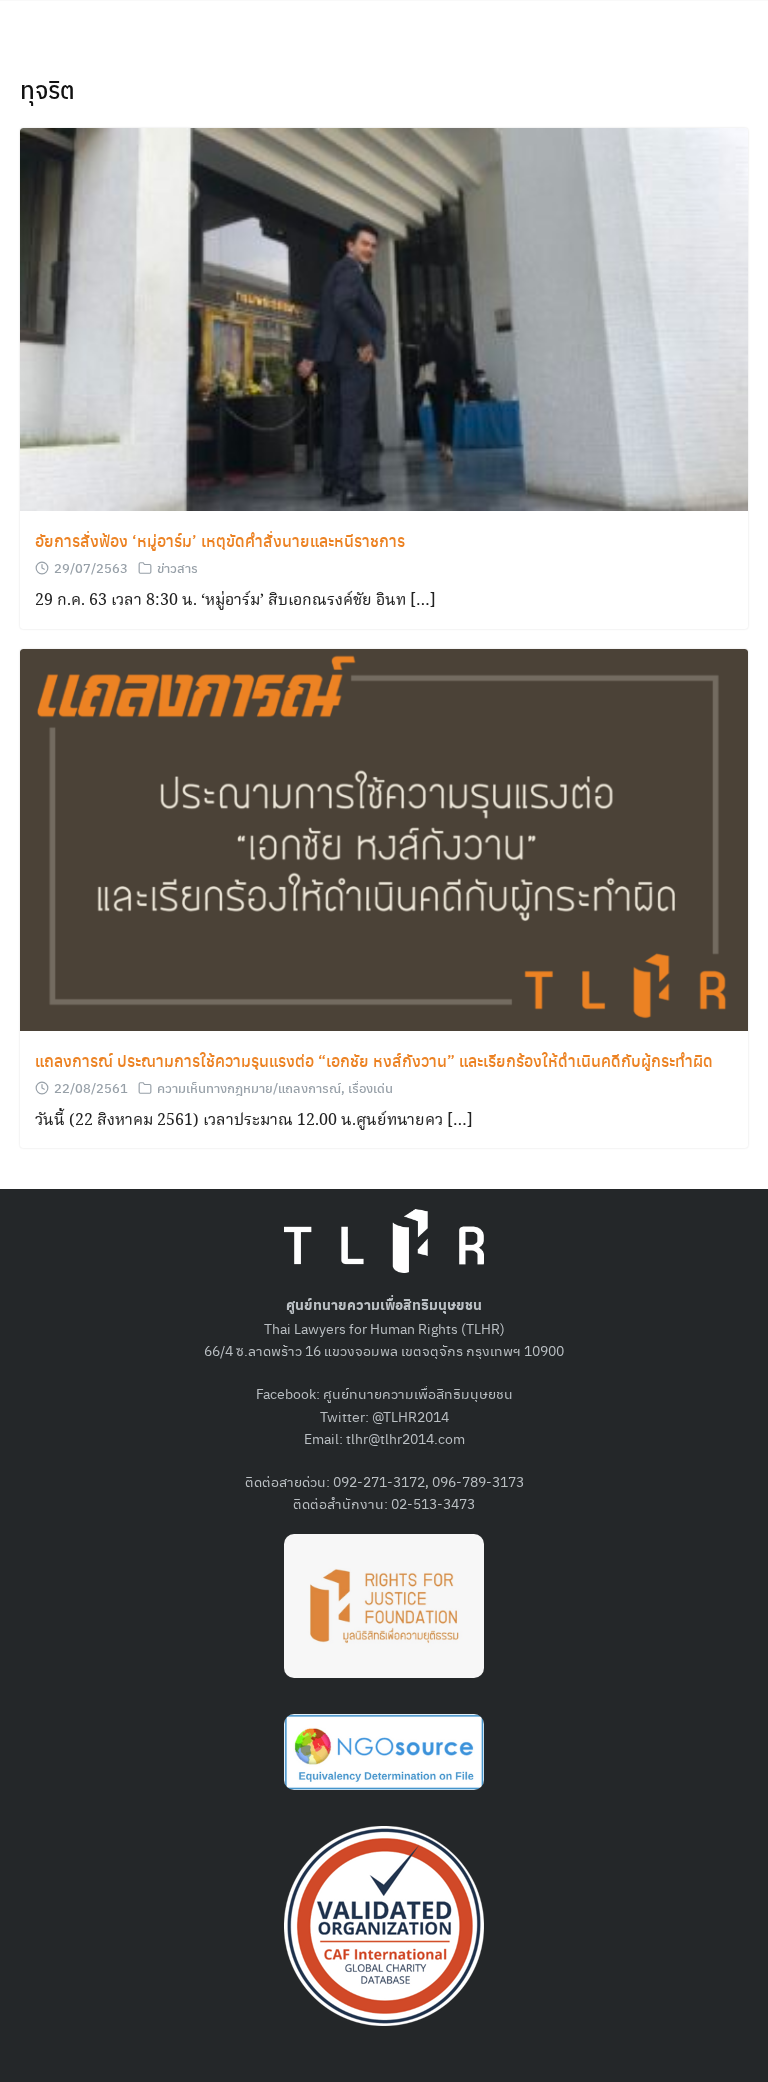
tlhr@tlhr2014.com (405, 1438)
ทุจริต (47, 89)
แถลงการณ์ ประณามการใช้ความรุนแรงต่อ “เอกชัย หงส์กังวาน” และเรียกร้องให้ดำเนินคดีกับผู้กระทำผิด (374, 1060)
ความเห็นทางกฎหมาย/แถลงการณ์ (249, 1087)
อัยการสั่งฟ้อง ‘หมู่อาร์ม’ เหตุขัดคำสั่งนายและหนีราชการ (220, 540)
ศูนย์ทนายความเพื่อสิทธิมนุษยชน (418, 1393)
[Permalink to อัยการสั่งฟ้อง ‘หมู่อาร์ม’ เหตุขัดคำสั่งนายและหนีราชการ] (384, 317)
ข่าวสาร (177, 567)
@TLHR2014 (410, 1416)
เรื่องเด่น (370, 1087)
